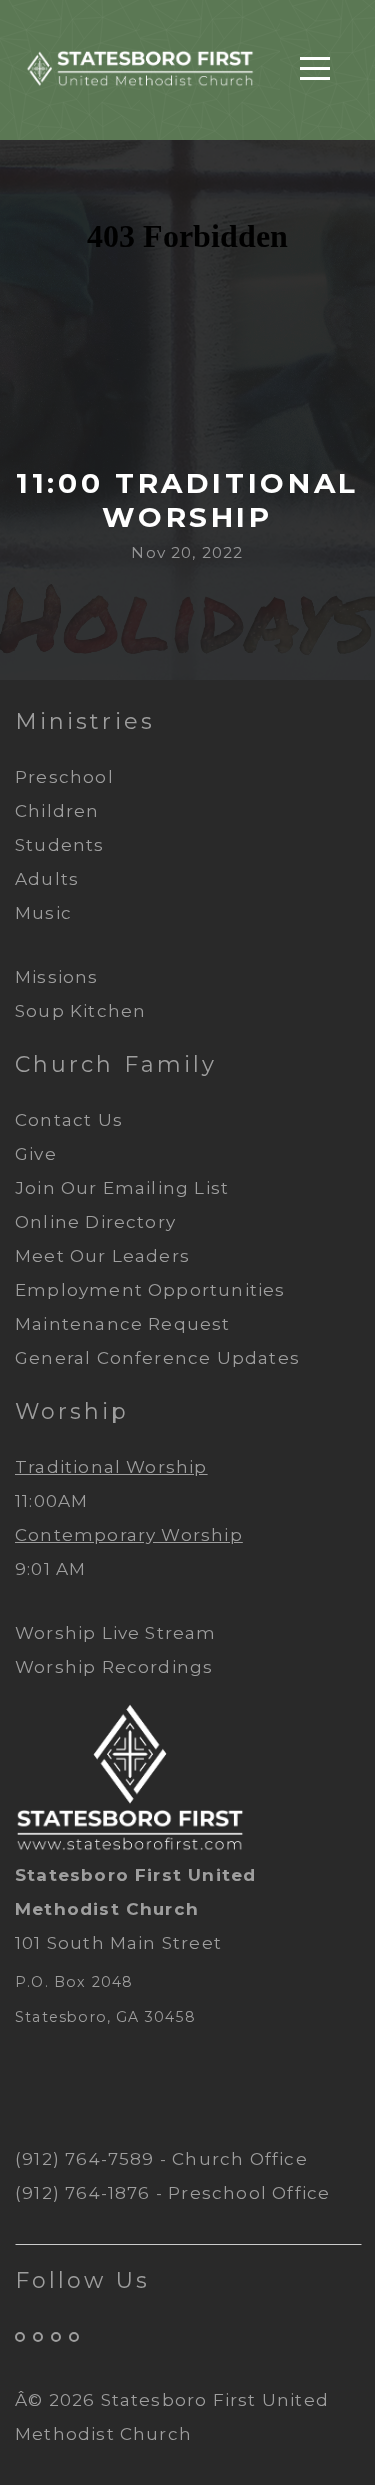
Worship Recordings (114, 1667)
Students (60, 845)
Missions (57, 977)
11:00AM (51, 1501)
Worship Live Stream (116, 1633)
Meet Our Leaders (102, 1256)
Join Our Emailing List (124, 1188)
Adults (47, 879)
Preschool (64, 777)
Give (38, 1154)
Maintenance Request (123, 1324)
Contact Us (71, 1120)
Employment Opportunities (150, 1290)
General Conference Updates (157, 1358)
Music (43, 913)
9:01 (33, 1569)
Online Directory (95, 1222)
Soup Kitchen (80, 1011)
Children (57, 811)
